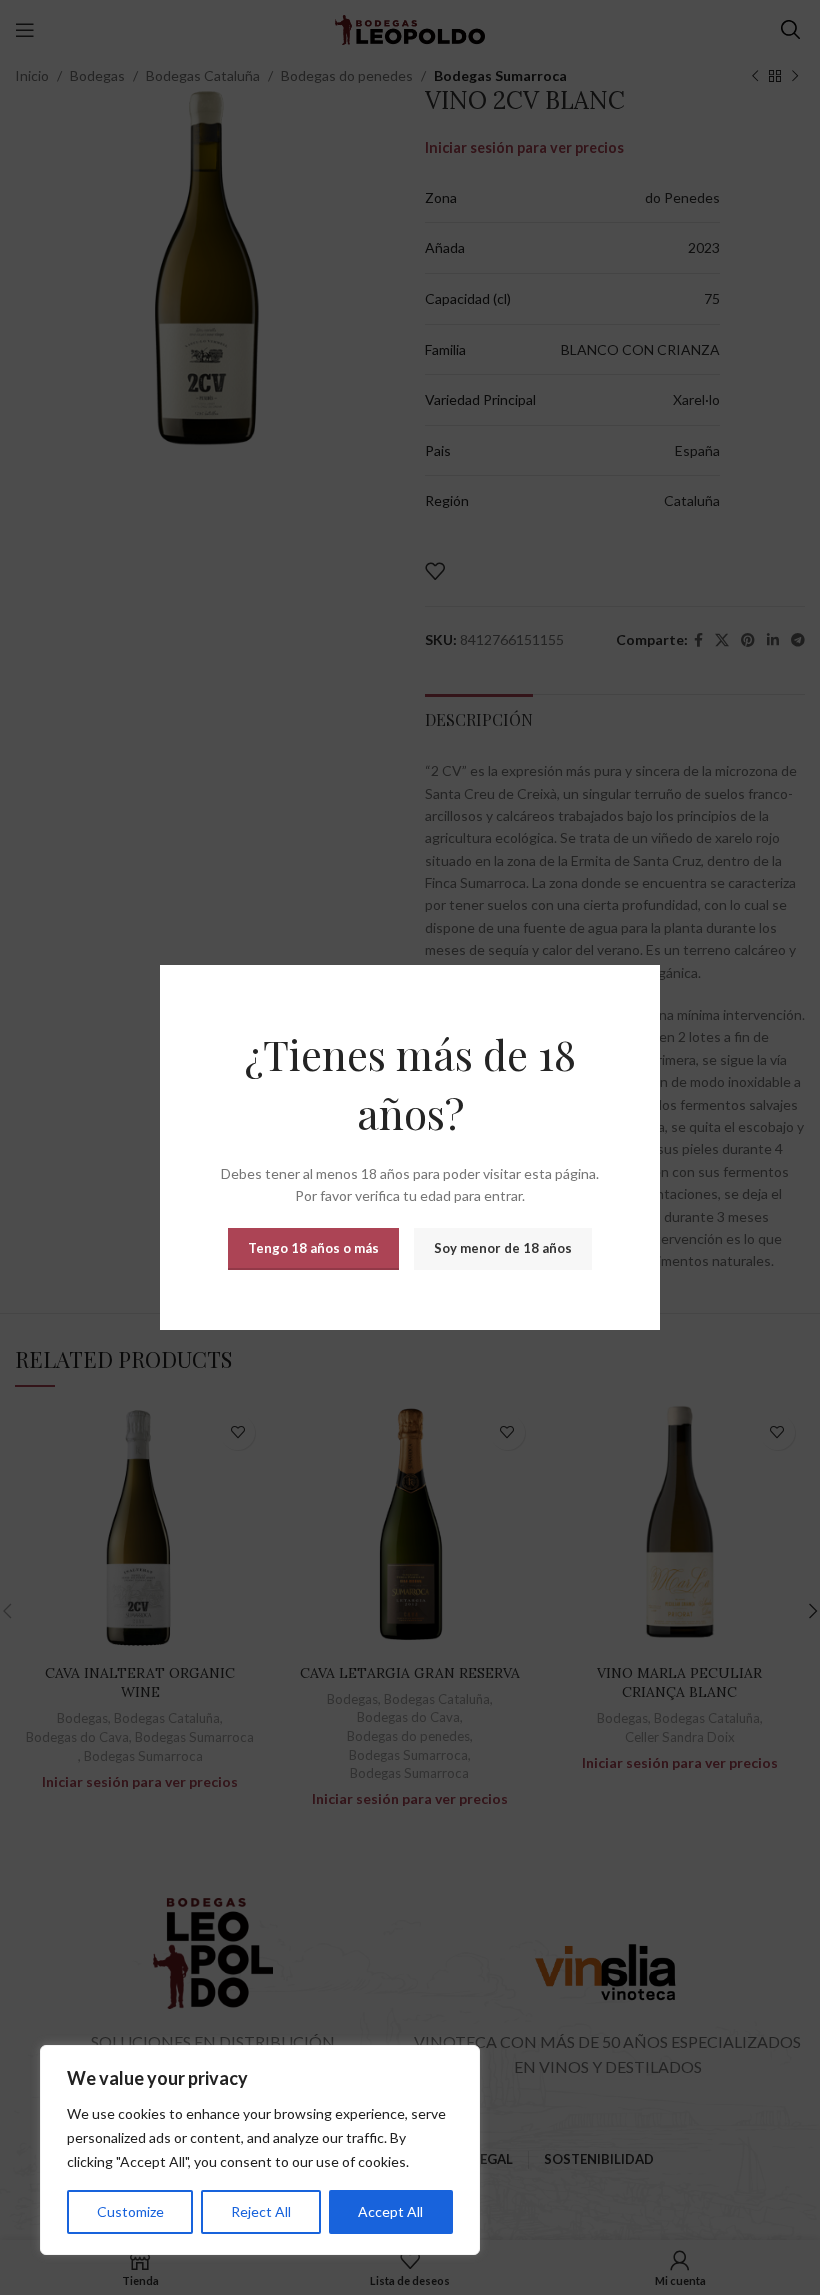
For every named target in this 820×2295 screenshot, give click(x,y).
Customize (130, 2211)
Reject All (261, 2211)
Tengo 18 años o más (313, 1248)
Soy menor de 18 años (503, 1248)
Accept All (390, 2211)
